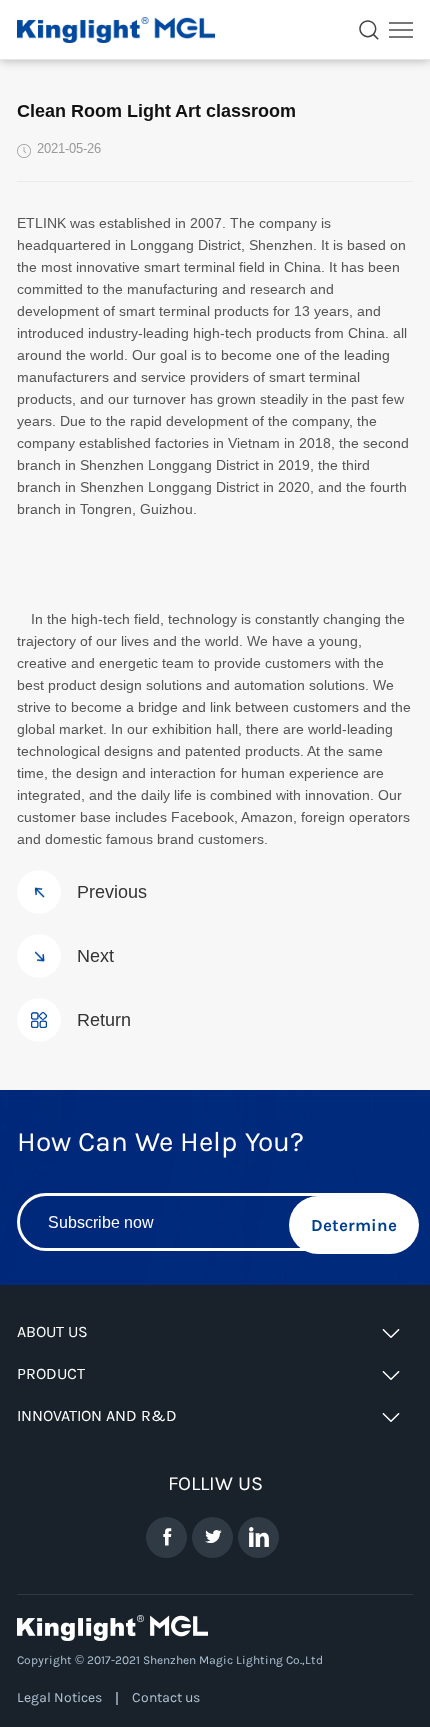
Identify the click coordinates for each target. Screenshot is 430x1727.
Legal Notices (59, 1697)
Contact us (166, 1697)
